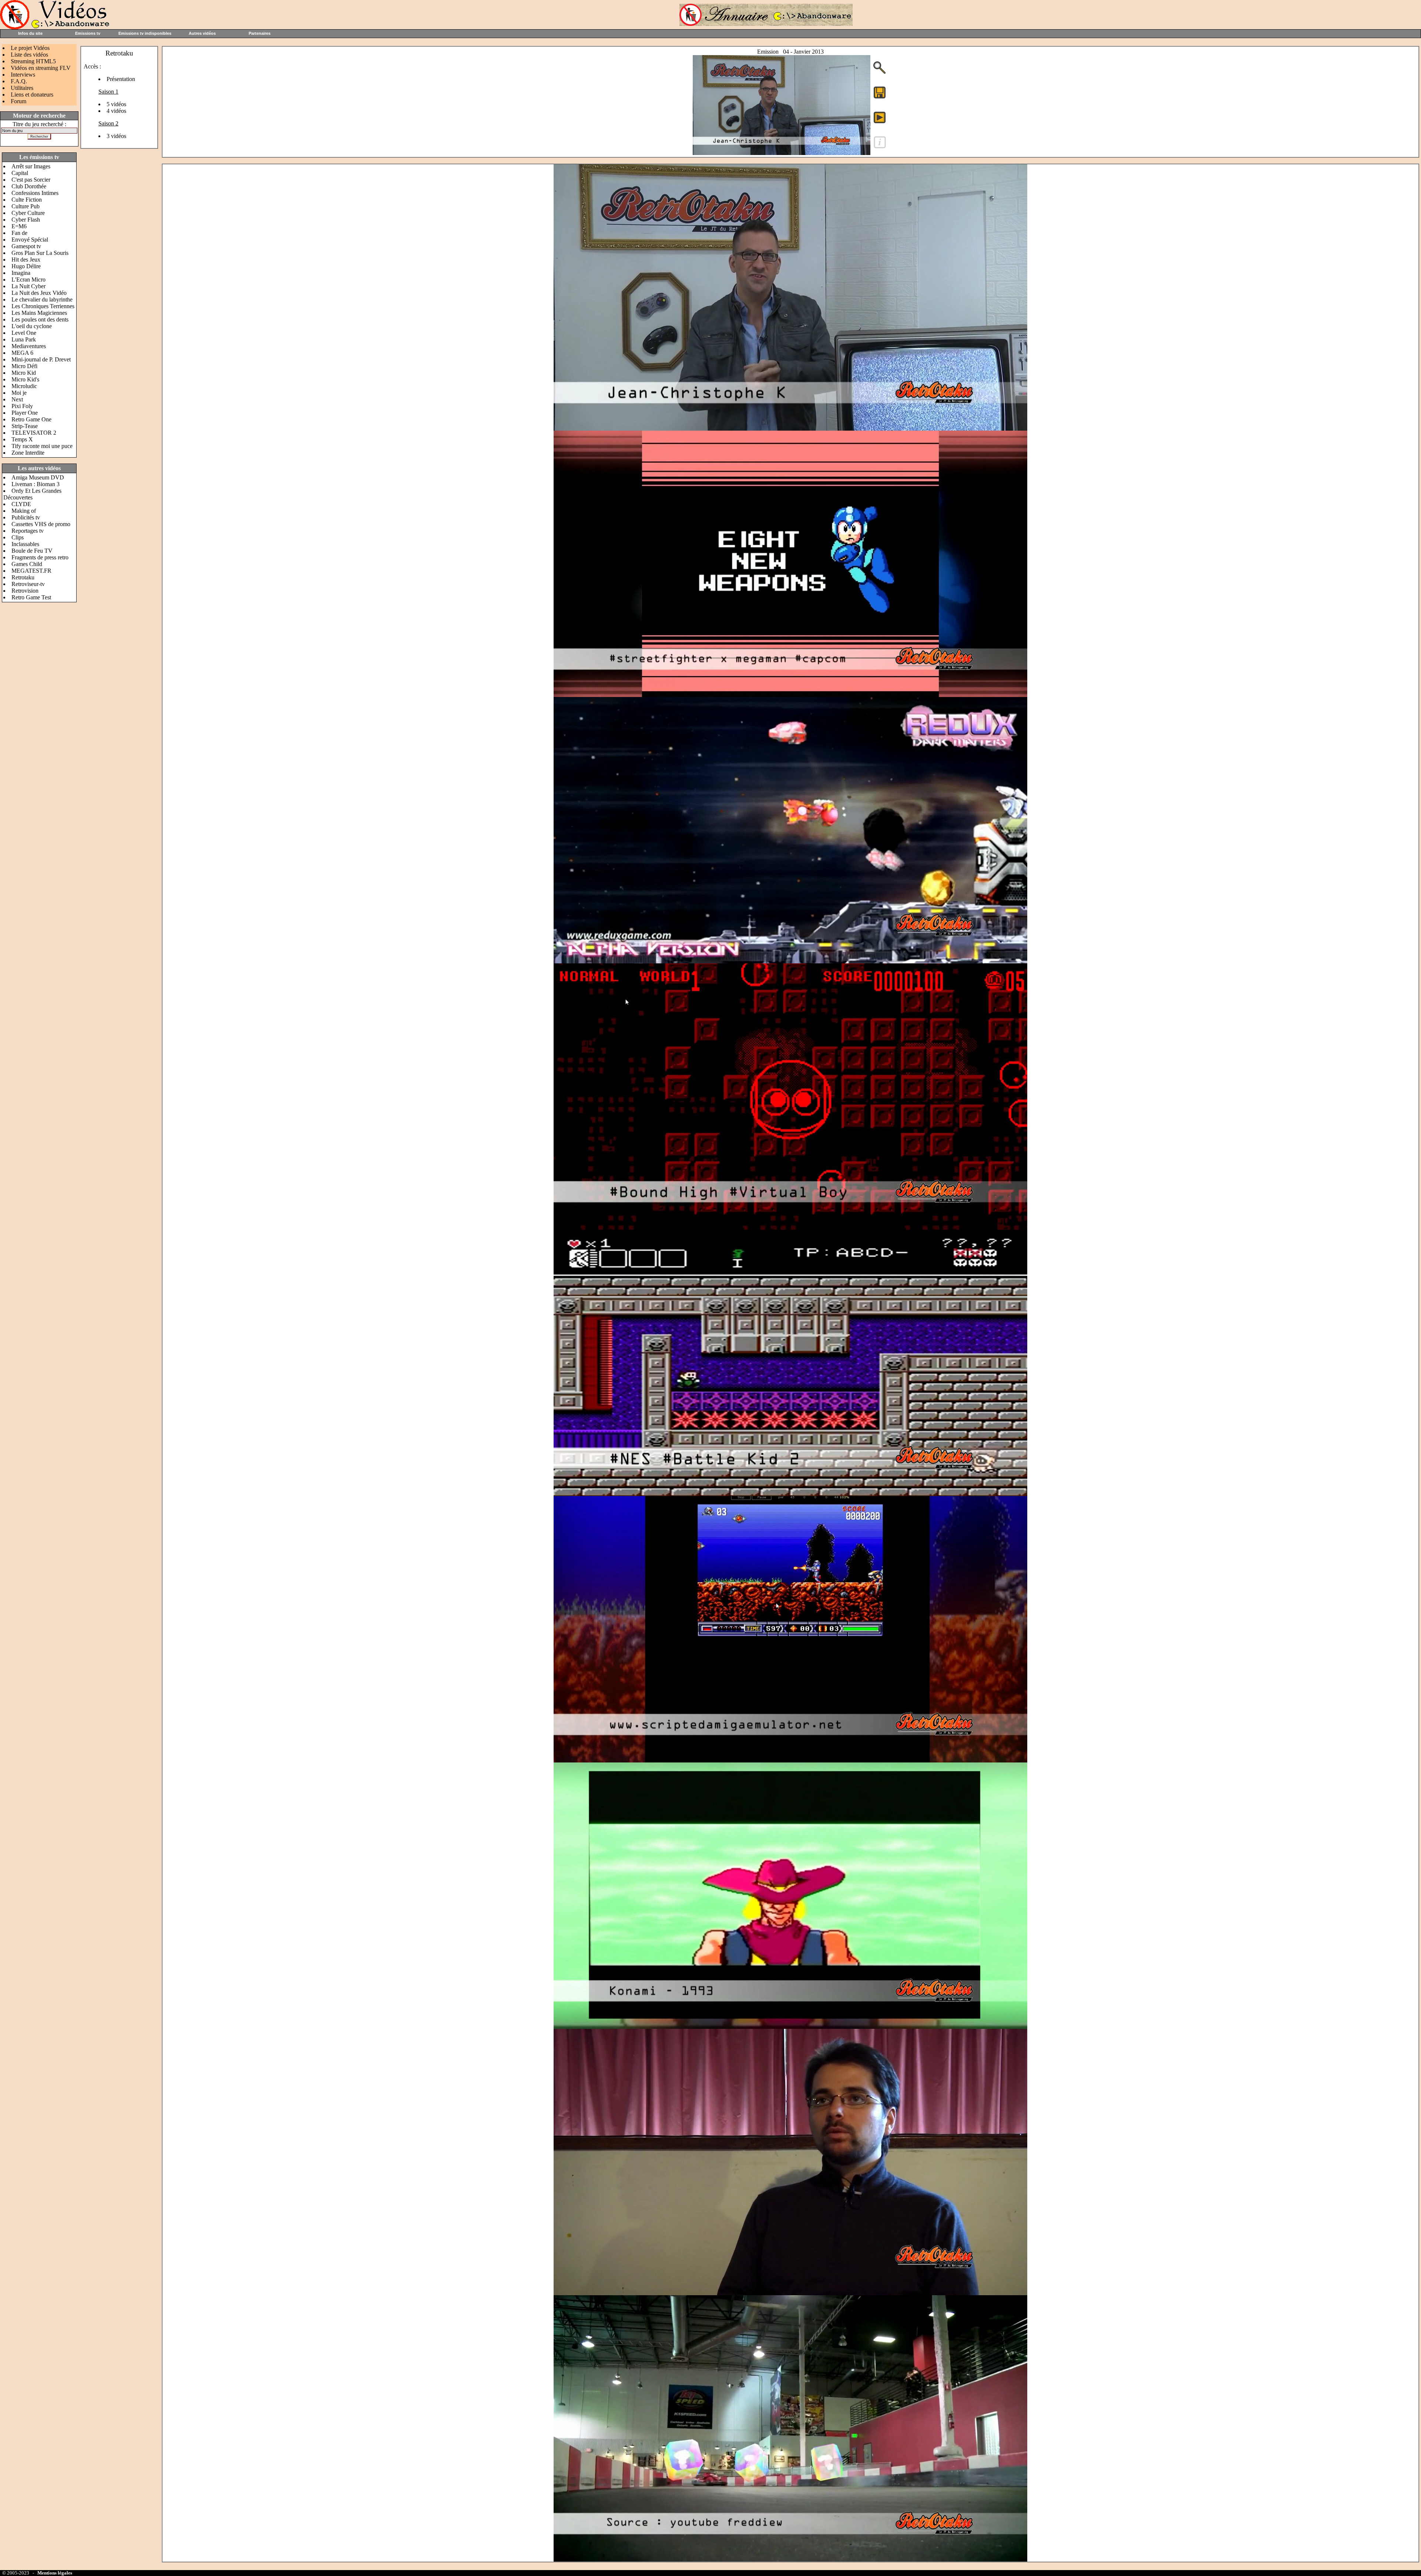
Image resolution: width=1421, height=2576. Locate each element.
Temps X (22, 439)
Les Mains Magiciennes (39, 313)
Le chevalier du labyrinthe (42, 299)
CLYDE (21, 504)
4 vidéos (116, 111)
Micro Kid (24, 373)
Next (17, 399)
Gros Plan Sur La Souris (40, 253)
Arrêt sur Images (31, 166)
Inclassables (25, 544)
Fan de (19, 233)
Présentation (121, 79)
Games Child (27, 564)
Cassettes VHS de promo (41, 524)
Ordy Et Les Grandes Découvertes (32, 494)
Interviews (23, 75)
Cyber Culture (28, 213)
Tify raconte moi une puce (42, 446)
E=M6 (19, 226)
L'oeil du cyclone (32, 326)
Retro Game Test (31, 597)
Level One (24, 333)
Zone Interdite (28, 453)
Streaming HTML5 (33, 61)
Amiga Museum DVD (38, 477)
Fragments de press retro (40, 557)
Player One (25, 413)
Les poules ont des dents (40, 319)
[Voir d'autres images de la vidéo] (880, 73)
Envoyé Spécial (30, 240)
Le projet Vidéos (30, 48)
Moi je (19, 393)
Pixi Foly (22, 406)
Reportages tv (28, 531)
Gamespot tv (26, 246)
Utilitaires (22, 88)
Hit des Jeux (26, 260)
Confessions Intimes (35, 193)
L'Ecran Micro (28, 280)
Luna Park (24, 339)
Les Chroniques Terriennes (43, 306)
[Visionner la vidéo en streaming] (880, 117)
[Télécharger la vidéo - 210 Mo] (782, 153)
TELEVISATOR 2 (34, 433)
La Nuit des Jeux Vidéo (39, 293)
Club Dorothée (29, 186)
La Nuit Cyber (28, 286)
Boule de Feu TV (32, 551)
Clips (18, 537)
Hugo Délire (26, 266)
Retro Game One (31, 419)
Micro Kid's (25, 379)
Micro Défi (24, 366)
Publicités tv (26, 517)
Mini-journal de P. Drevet (41, 359)
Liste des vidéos (29, 55)
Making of (24, 511)
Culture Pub (26, 206)
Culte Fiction (27, 200)
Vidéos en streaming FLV (41, 68)
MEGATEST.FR (31, 571)
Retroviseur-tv (28, 584)
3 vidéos (116, 136)
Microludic (24, 386)
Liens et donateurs (32, 95)
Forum (19, 101)
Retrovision (25, 591)
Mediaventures (29, 346)
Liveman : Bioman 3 (36, 484)
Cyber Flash (26, 220)
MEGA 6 (22, 353)
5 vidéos (116, 104)
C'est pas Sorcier (31, 180)
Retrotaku (23, 577)
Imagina (21, 273)
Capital (20, 173)
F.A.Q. (19, 81)
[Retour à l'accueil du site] (56, 27)
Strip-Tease (25, 426)
